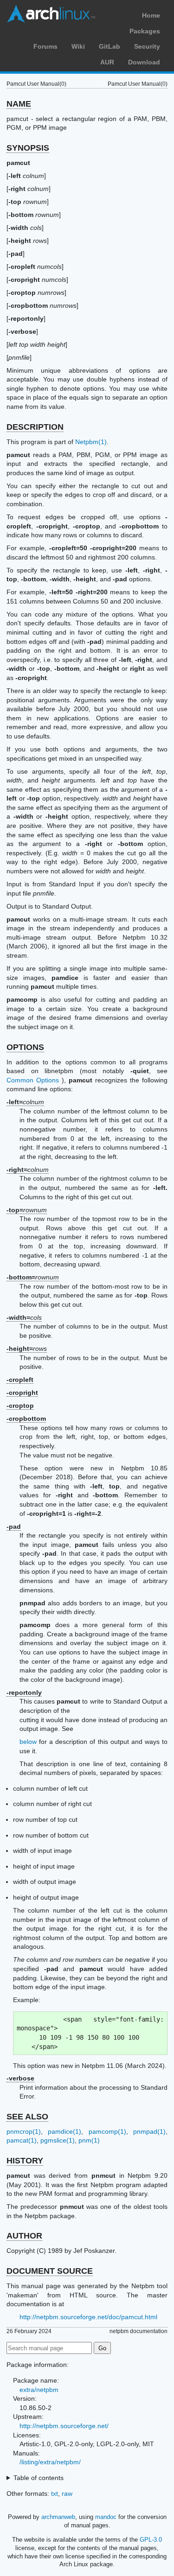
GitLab (110, 46)
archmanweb (58, 2517)
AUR (107, 62)
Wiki (78, 46)
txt (55, 2493)
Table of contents (39, 2478)
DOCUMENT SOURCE (50, 2271)
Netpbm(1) (91, 442)
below (28, 1742)
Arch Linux (51, 14)
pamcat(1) (22, 2140)
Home (151, 15)
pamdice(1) (64, 2131)
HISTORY (25, 2161)
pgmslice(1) (58, 2140)
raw (67, 2493)
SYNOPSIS (28, 148)
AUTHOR (24, 2236)
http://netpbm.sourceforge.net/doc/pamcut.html (88, 2317)
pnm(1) (89, 2140)
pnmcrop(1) (24, 2131)
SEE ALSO (27, 2117)
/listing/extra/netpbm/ (50, 2462)
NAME (19, 104)
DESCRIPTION (35, 427)
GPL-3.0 (151, 2540)
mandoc (106, 2517)
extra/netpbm (39, 2390)
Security (147, 46)
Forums (45, 46)
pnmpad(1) (149, 2131)
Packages (145, 31)
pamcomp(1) (107, 2131)
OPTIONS (25, 1047)
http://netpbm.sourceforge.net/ (64, 2426)
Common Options (33, 1080)
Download (144, 62)
